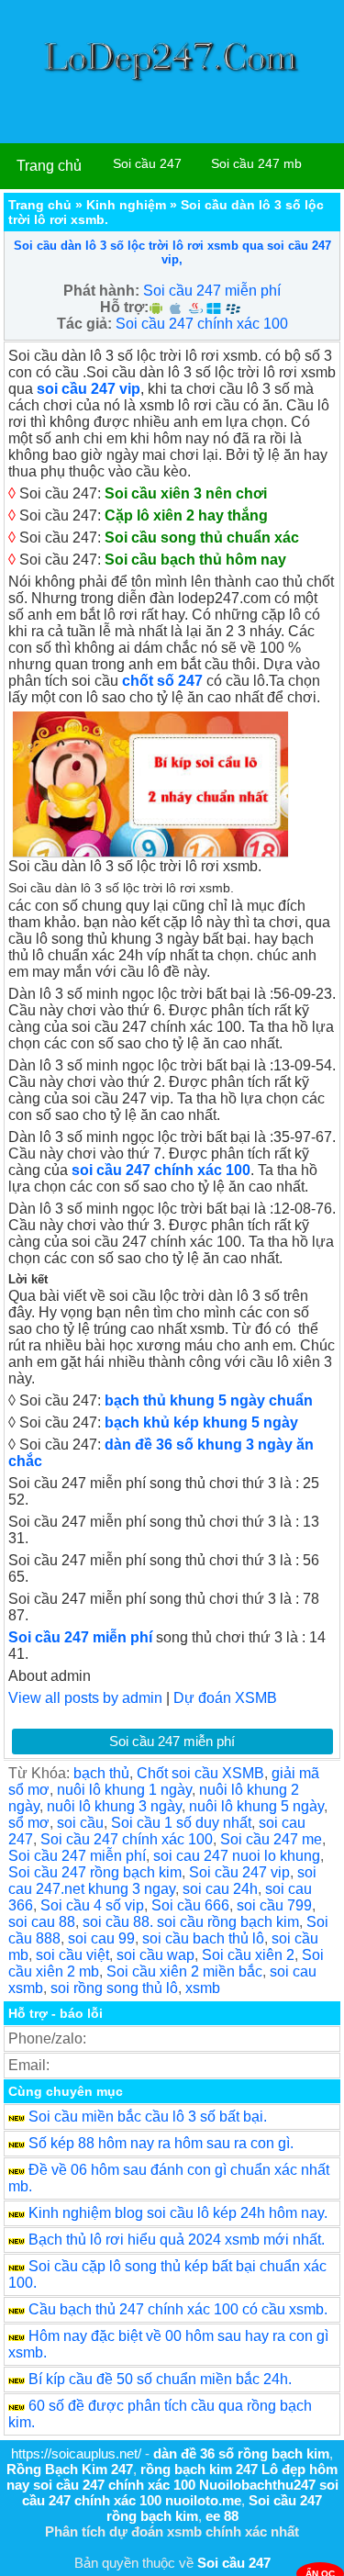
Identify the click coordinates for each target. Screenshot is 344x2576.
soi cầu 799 (274, 1905)
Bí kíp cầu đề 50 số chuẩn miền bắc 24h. (160, 2379)
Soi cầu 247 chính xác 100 (202, 324)
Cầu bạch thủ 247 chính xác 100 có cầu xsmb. (178, 2309)
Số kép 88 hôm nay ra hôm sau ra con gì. (161, 2143)
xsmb (203, 1988)
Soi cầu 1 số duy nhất (181, 1823)
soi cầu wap (155, 1955)
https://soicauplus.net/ (76, 2453)
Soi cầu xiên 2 (248, 1955)
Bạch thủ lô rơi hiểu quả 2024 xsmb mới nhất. (177, 2240)
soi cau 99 (101, 1938)
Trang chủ (49, 166)
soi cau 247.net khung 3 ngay (162, 1881)
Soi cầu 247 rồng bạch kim (95, 1872)
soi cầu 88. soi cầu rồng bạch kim (191, 1922)
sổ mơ (29, 1823)
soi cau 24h (220, 1889)
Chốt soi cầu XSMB (200, 1773)
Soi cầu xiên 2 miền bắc (184, 1971)
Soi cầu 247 (147, 163)
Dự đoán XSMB (225, 1698)
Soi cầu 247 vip (239, 1872)
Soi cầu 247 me (271, 1839)
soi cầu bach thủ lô (203, 1938)
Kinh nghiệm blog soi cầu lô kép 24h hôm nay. (178, 2213)
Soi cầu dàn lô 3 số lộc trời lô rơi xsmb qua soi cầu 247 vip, (172, 252)
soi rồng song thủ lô (114, 1988)
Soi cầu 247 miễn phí (212, 291)
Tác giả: (84, 324)
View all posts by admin (85, 1698)
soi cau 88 (42, 1922)
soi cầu (80, 1823)
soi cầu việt (72, 1955)
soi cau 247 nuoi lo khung (237, 1856)
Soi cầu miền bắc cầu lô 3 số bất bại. (148, 2117)
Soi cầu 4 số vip (92, 1905)
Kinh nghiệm (126, 205)
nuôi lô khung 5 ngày (256, 1806)
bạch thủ (101, 1773)
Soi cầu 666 (190, 1905)
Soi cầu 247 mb (256, 163)
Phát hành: (101, 291)
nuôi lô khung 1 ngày (124, 1790)
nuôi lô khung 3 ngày (114, 1806)
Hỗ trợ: (124, 307)
